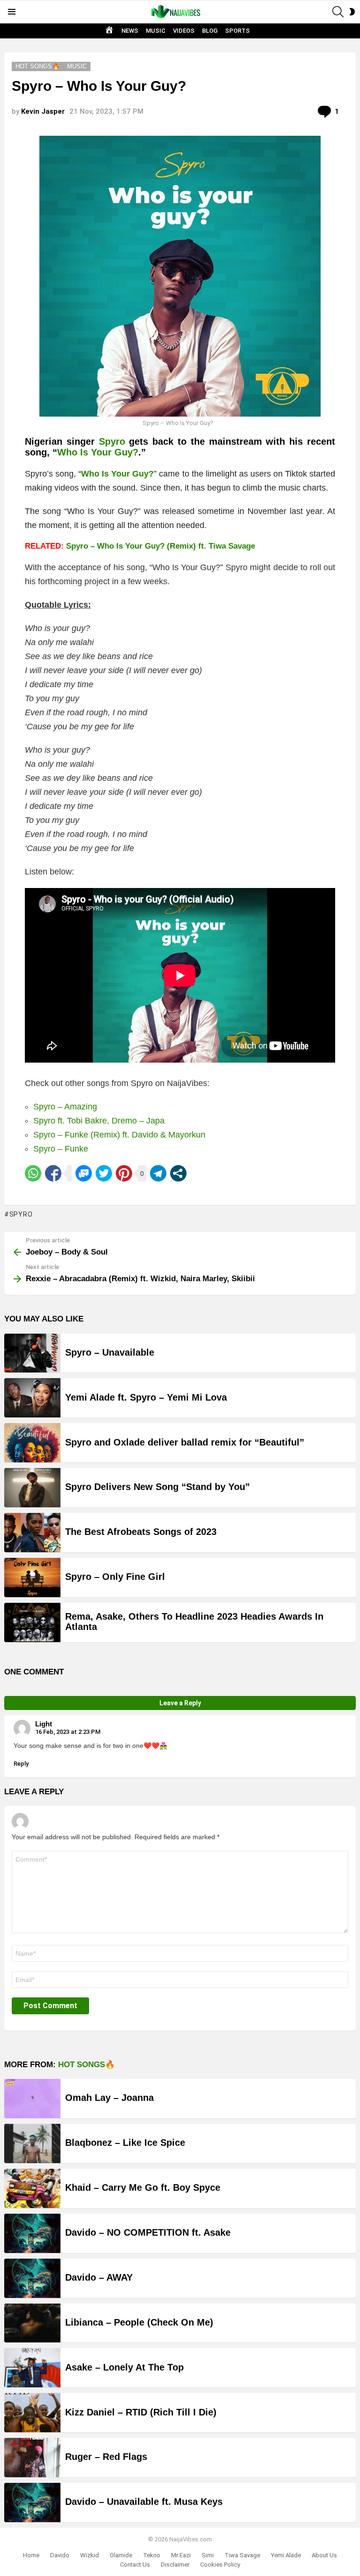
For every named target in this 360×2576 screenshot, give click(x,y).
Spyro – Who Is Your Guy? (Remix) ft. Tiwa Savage (161, 546)
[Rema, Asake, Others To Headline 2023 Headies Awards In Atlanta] (32, 1622)
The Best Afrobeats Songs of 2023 (141, 1532)
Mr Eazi (181, 2555)
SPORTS (237, 31)
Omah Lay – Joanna (109, 2098)
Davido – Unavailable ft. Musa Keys (144, 2502)
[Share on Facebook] (53, 1173)
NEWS (130, 31)
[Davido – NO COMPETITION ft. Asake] (32, 2233)
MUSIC (156, 31)
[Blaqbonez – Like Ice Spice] (32, 2143)
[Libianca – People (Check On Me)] (32, 2323)
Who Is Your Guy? (98, 452)
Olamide (121, 2555)
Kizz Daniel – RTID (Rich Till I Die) (141, 2412)
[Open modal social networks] (178, 1173)
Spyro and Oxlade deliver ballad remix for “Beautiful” (185, 1442)
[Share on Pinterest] (124, 1173)
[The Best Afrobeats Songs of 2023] (32, 1533)
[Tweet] (104, 1173)
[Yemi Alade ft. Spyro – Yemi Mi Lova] (32, 1398)
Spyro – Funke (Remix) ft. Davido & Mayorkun (119, 1135)
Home (31, 2555)
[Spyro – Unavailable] (32, 1353)
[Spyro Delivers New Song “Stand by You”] (32, 1488)
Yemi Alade (286, 2555)
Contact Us (135, 2565)
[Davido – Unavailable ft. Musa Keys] (32, 2503)
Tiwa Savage (242, 2555)
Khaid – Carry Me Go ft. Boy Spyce (143, 2187)
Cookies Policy (220, 2565)
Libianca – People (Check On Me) (139, 2322)
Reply (21, 1764)
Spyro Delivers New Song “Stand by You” (157, 1487)
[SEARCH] (338, 12)
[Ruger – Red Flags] (32, 2458)
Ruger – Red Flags (106, 2457)
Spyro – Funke (61, 1149)
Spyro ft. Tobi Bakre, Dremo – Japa (99, 1121)
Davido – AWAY (99, 2277)
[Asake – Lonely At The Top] (32, 2368)
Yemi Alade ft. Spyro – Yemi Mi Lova (146, 1397)
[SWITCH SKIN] (352, 12)
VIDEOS (184, 31)
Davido (60, 2555)
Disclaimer (175, 2565)
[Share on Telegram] (158, 1173)
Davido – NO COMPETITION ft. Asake (148, 2232)
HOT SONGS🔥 (86, 2065)
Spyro (112, 441)
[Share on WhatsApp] (33, 1173)
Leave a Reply (180, 1703)
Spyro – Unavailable (110, 1352)
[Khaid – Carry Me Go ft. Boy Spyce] (32, 2188)
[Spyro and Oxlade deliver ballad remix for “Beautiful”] (32, 1443)
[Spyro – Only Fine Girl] (32, 1578)
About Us (324, 2555)
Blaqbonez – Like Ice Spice (125, 2143)
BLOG (210, 31)
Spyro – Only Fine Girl (115, 1577)
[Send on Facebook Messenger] (84, 1173)
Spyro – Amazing (65, 1107)
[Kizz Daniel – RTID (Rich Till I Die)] (32, 2413)
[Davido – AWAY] (32, 2278)
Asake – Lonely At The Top (124, 2367)
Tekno (152, 2555)
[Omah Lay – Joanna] (32, 2099)
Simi (208, 2555)
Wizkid (90, 2555)
